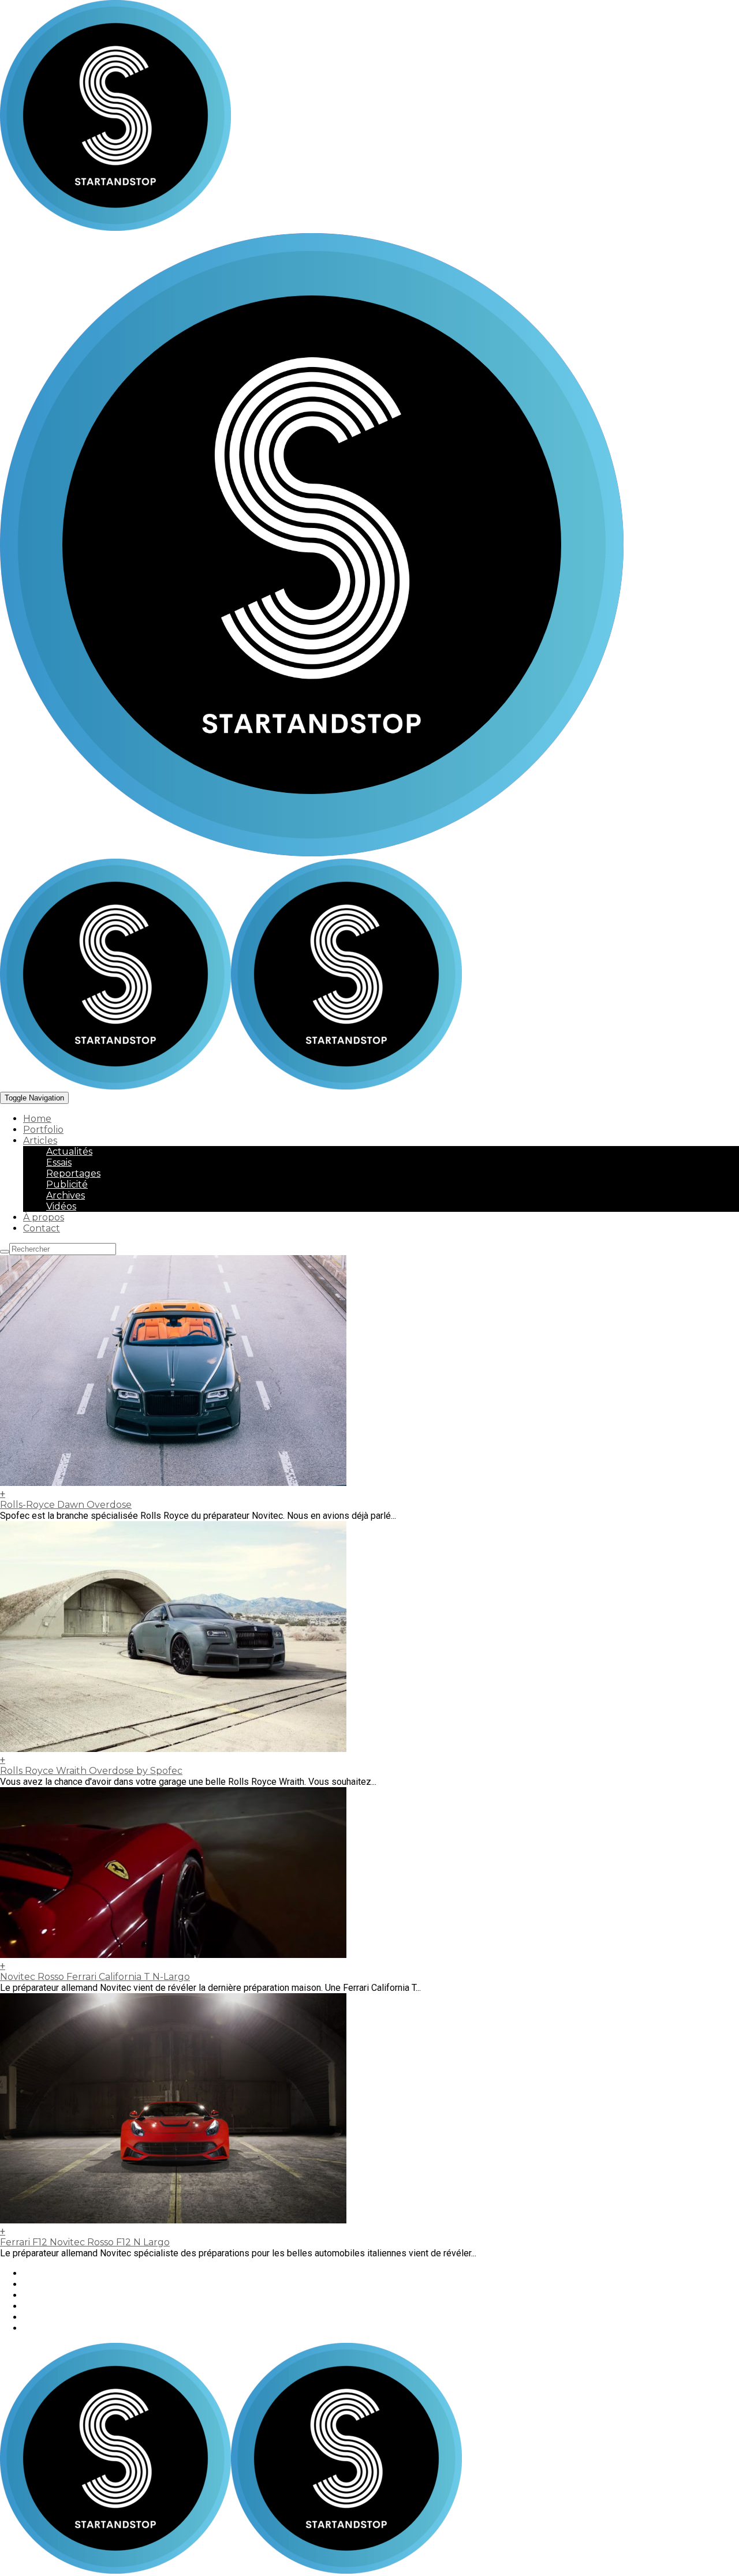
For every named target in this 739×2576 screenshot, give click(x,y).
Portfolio (43, 1130)
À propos (44, 1217)
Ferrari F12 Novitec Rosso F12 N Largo (85, 2242)
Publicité (67, 1184)
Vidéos (61, 1206)
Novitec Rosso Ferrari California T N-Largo (95, 1977)
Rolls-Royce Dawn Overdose (66, 1505)
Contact (42, 1228)
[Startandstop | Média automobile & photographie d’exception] (231, 1086)
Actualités (69, 1152)
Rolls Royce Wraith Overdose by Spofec (91, 1771)
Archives (66, 1195)
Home (37, 1119)
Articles (40, 1141)
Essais (59, 1162)
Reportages (73, 1173)
